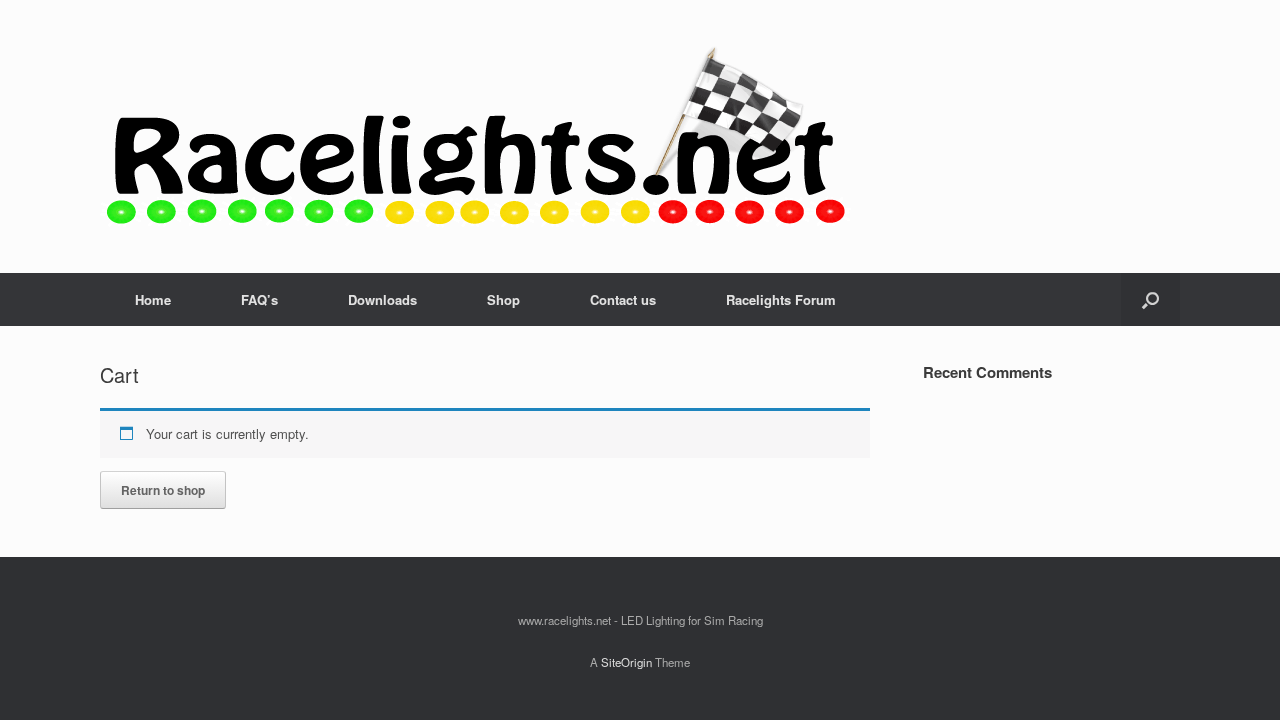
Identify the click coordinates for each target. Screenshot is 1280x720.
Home (153, 299)
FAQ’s (259, 299)
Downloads (382, 299)
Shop (503, 299)
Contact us (623, 299)
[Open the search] (1150, 299)
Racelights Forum (781, 299)
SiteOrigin (626, 662)
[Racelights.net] (475, 136)
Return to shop (163, 490)
